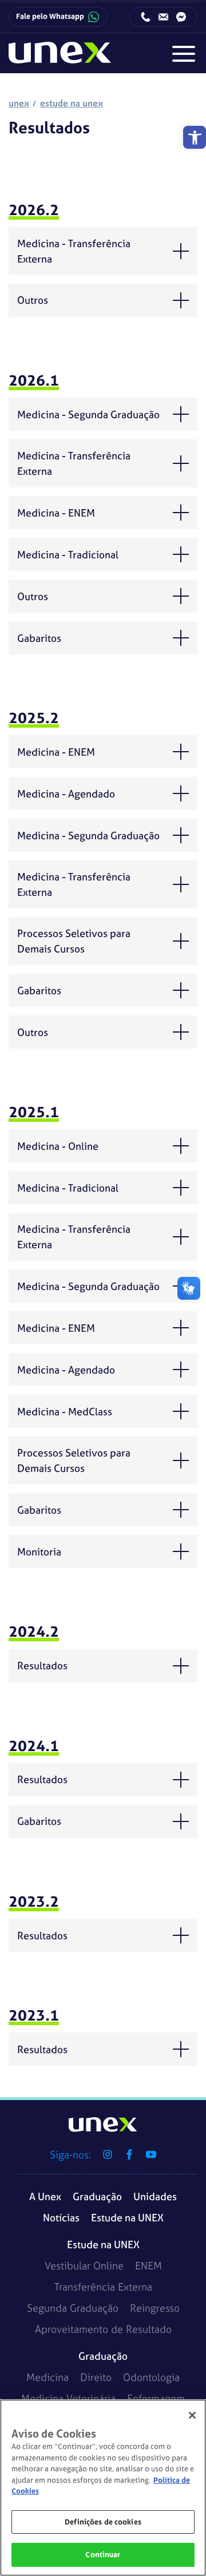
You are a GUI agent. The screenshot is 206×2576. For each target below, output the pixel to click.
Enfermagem (156, 2398)
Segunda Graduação (73, 2308)
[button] (195, 137)
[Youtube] (151, 2154)
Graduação (97, 2196)
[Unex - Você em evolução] (60, 57)
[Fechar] (192, 2415)
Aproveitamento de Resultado (103, 2329)
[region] (103, 2488)
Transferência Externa (103, 2287)
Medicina (47, 2377)
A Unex (45, 2196)
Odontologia (151, 2377)
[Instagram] (108, 2154)
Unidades (155, 2196)
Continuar (103, 2555)
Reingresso (155, 2308)
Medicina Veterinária (68, 2398)
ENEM (148, 2266)
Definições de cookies (103, 2522)
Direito (96, 2377)
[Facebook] (129, 2154)
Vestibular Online (84, 2266)
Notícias (61, 2218)
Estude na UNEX (127, 2218)
